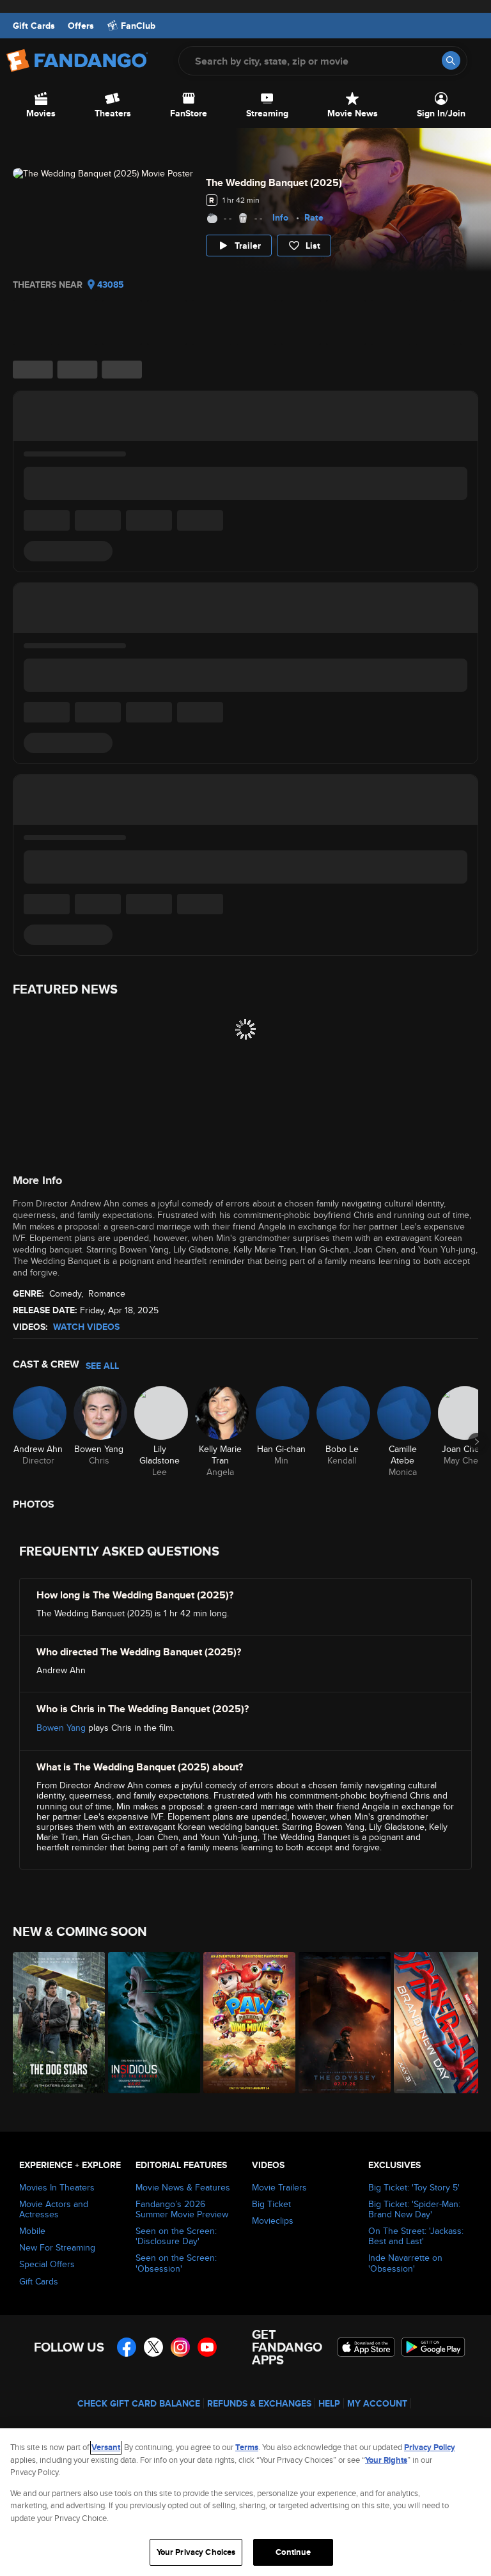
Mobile (32, 2231)
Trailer (248, 246)
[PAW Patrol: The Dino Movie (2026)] (244, 2023)
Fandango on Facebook (127, 2347)
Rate (314, 217)
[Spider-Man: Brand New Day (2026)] (434, 2023)
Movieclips (273, 2221)
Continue (293, 2552)
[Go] (451, 60)
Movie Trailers (279, 2187)
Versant (106, 2447)
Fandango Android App (433, 2347)
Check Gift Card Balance (139, 2403)
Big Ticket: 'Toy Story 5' (414, 2187)
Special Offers (47, 2264)
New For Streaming (57, 2247)
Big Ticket (271, 2204)
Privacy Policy (430, 2447)
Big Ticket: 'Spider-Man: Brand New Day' (414, 2209)
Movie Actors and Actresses (54, 2209)
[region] (245, 2502)
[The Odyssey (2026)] (339, 2023)
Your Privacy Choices (196, 2552)
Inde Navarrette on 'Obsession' (405, 2263)
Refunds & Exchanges (259, 2403)
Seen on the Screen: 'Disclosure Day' (176, 2236)
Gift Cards (34, 26)
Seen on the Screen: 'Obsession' (176, 2263)
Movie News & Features (183, 2187)
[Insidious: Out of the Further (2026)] (149, 2023)
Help (329, 2403)
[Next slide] (477, 1442)
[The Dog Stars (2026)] (53, 2023)
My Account (377, 2403)
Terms (247, 2447)
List (313, 246)
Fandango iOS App (366, 2347)
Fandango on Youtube (207, 2347)
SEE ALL (102, 1366)
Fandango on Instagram (180, 2347)
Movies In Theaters (57, 2187)
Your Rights (386, 2460)
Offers (81, 26)
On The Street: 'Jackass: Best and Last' (416, 2236)
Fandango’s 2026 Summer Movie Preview (182, 2209)
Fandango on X (153, 2347)
